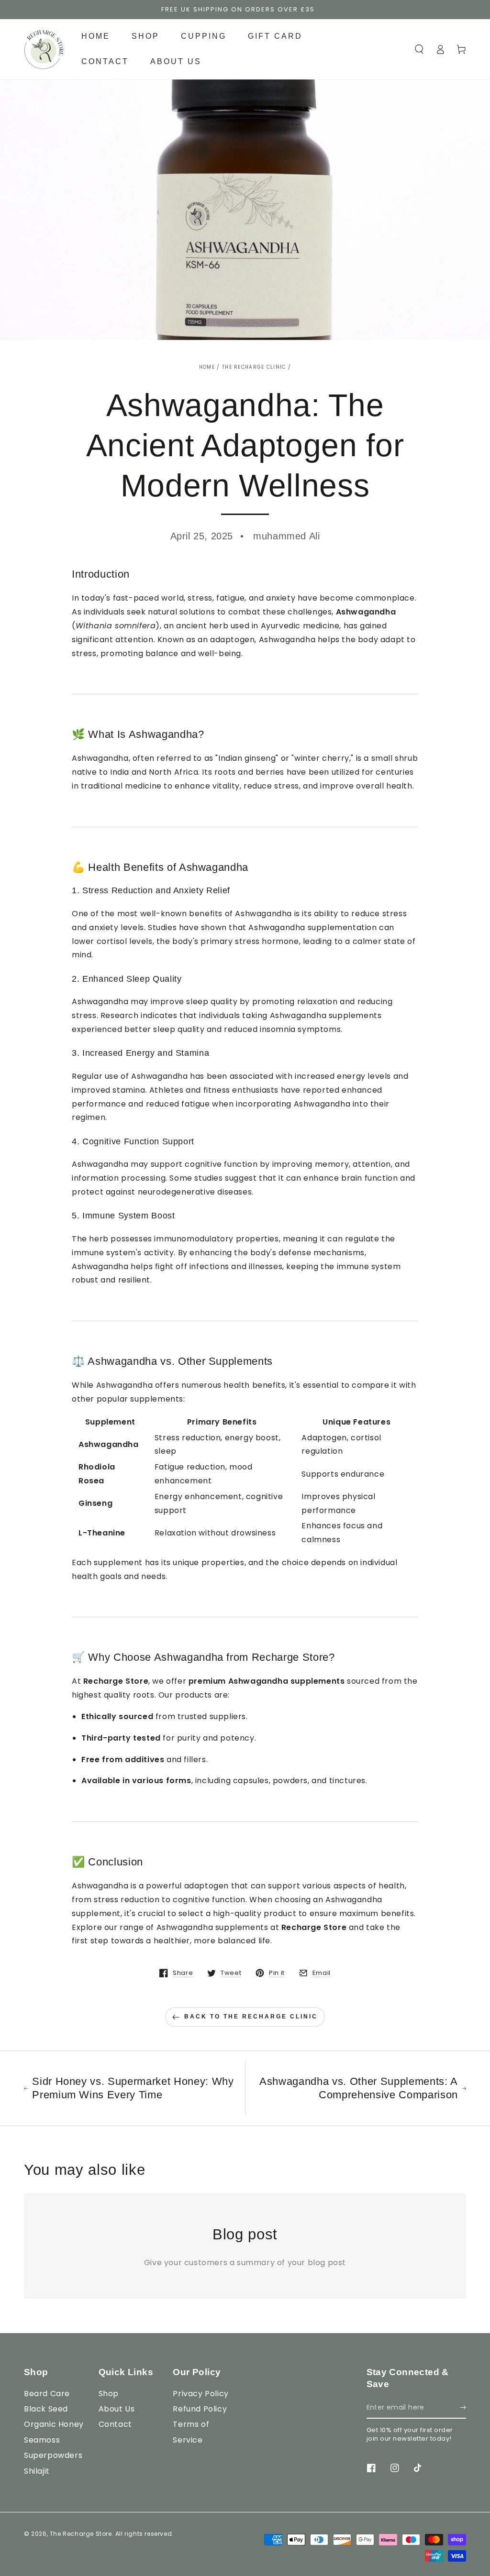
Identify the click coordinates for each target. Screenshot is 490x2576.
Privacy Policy (200, 2394)
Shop (109, 2394)
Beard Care (47, 2394)
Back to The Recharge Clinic (251, 2017)
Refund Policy (200, 2409)
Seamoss (42, 2440)
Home (207, 367)
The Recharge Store (81, 2534)
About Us (117, 2409)
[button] (419, 49)
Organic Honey (54, 2424)
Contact (115, 2424)
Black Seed (46, 2409)
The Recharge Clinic (254, 367)
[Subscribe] (463, 2408)
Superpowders (53, 2455)
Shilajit (37, 2471)
